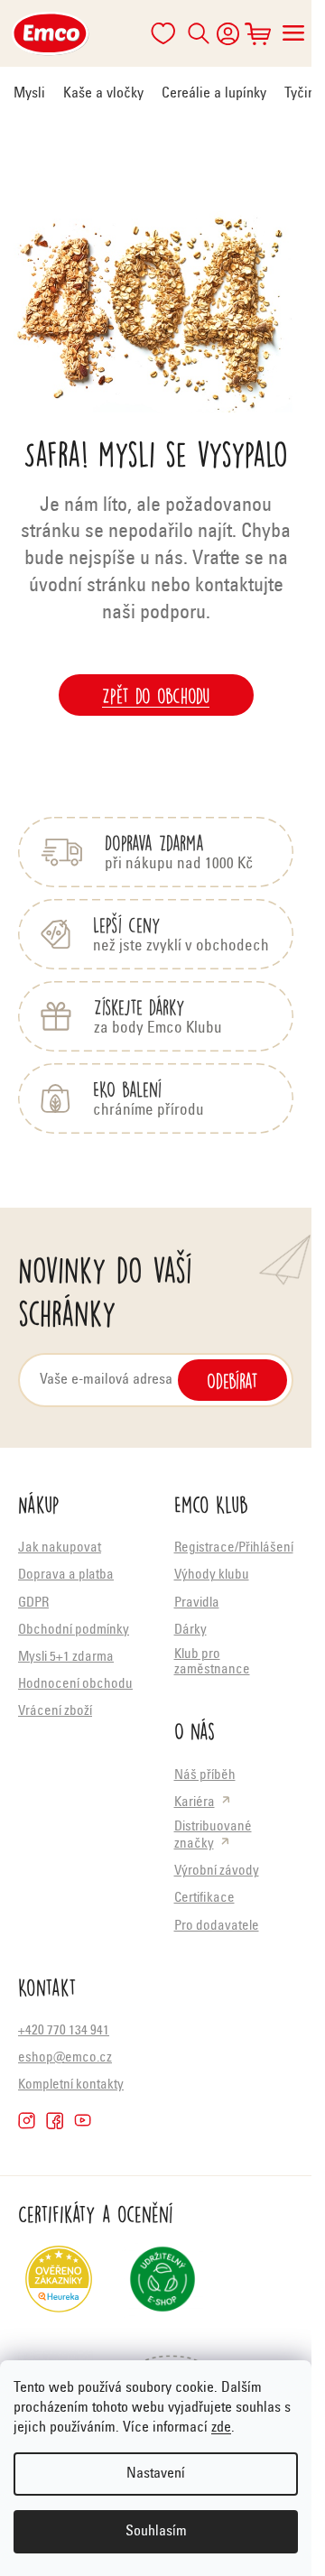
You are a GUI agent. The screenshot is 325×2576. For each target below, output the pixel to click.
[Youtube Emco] (83, 2121)
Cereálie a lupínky (214, 94)
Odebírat (232, 1380)
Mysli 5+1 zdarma (66, 1658)
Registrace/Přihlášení (234, 1548)
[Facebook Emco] (55, 2121)
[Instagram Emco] (27, 2121)
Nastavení (156, 2474)
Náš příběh (205, 1776)
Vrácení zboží (55, 1712)
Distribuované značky (213, 1836)
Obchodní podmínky (74, 1631)
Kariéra (195, 1803)
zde (221, 2428)
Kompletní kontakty (71, 2085)
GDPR (33, 1603)
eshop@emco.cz (65, 2058)
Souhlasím (156, 2532)
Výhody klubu (212, 1575)
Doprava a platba (66, 1575)
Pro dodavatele (217, 1927)
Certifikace (204, 1899)
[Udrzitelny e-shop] (162, 2286)
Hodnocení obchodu (75, 1685)
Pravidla (197, 1603)
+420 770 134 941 (64, 2031)
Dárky (190, 1631)
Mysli (29, 94)
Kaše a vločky (103, 94)
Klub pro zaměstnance (212, 1663)
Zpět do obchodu (156, 695)
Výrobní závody (217, 1872)
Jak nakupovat (60, 1548)
